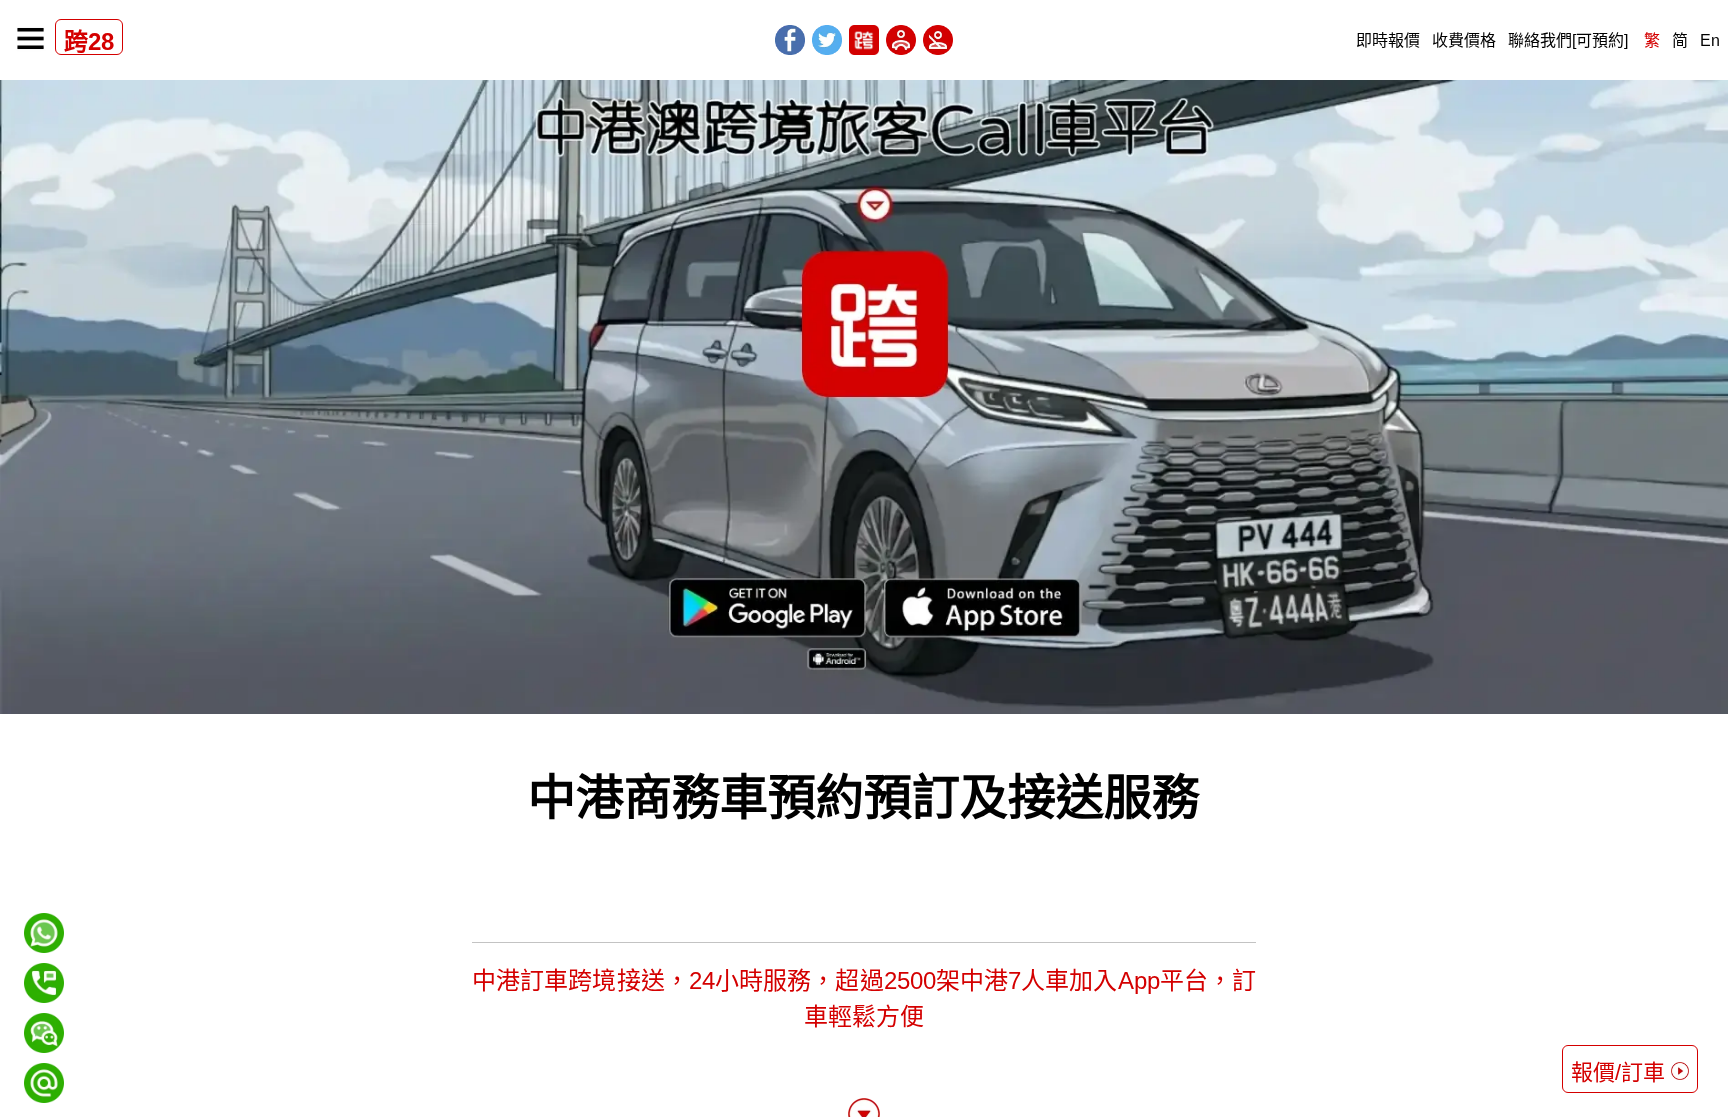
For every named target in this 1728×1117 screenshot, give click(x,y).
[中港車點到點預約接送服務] (864, 40)
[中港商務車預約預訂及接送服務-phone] (44, 983)
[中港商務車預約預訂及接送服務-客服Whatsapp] (44, 921)
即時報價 (1388, 40)
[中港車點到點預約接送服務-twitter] (827, 40)
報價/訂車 (1618, 1072)
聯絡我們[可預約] (1568, 40)
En (1710, 40)
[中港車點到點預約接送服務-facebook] (790, 40)
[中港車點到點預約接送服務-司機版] (901, 40)
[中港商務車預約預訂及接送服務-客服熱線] (44, 971)
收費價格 (1464, 40)
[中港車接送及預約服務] (30, 38)
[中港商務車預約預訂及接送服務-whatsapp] (44, 933)
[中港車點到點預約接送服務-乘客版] (938, 40)
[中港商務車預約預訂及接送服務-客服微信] (44, 1021)
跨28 (89, 41)
